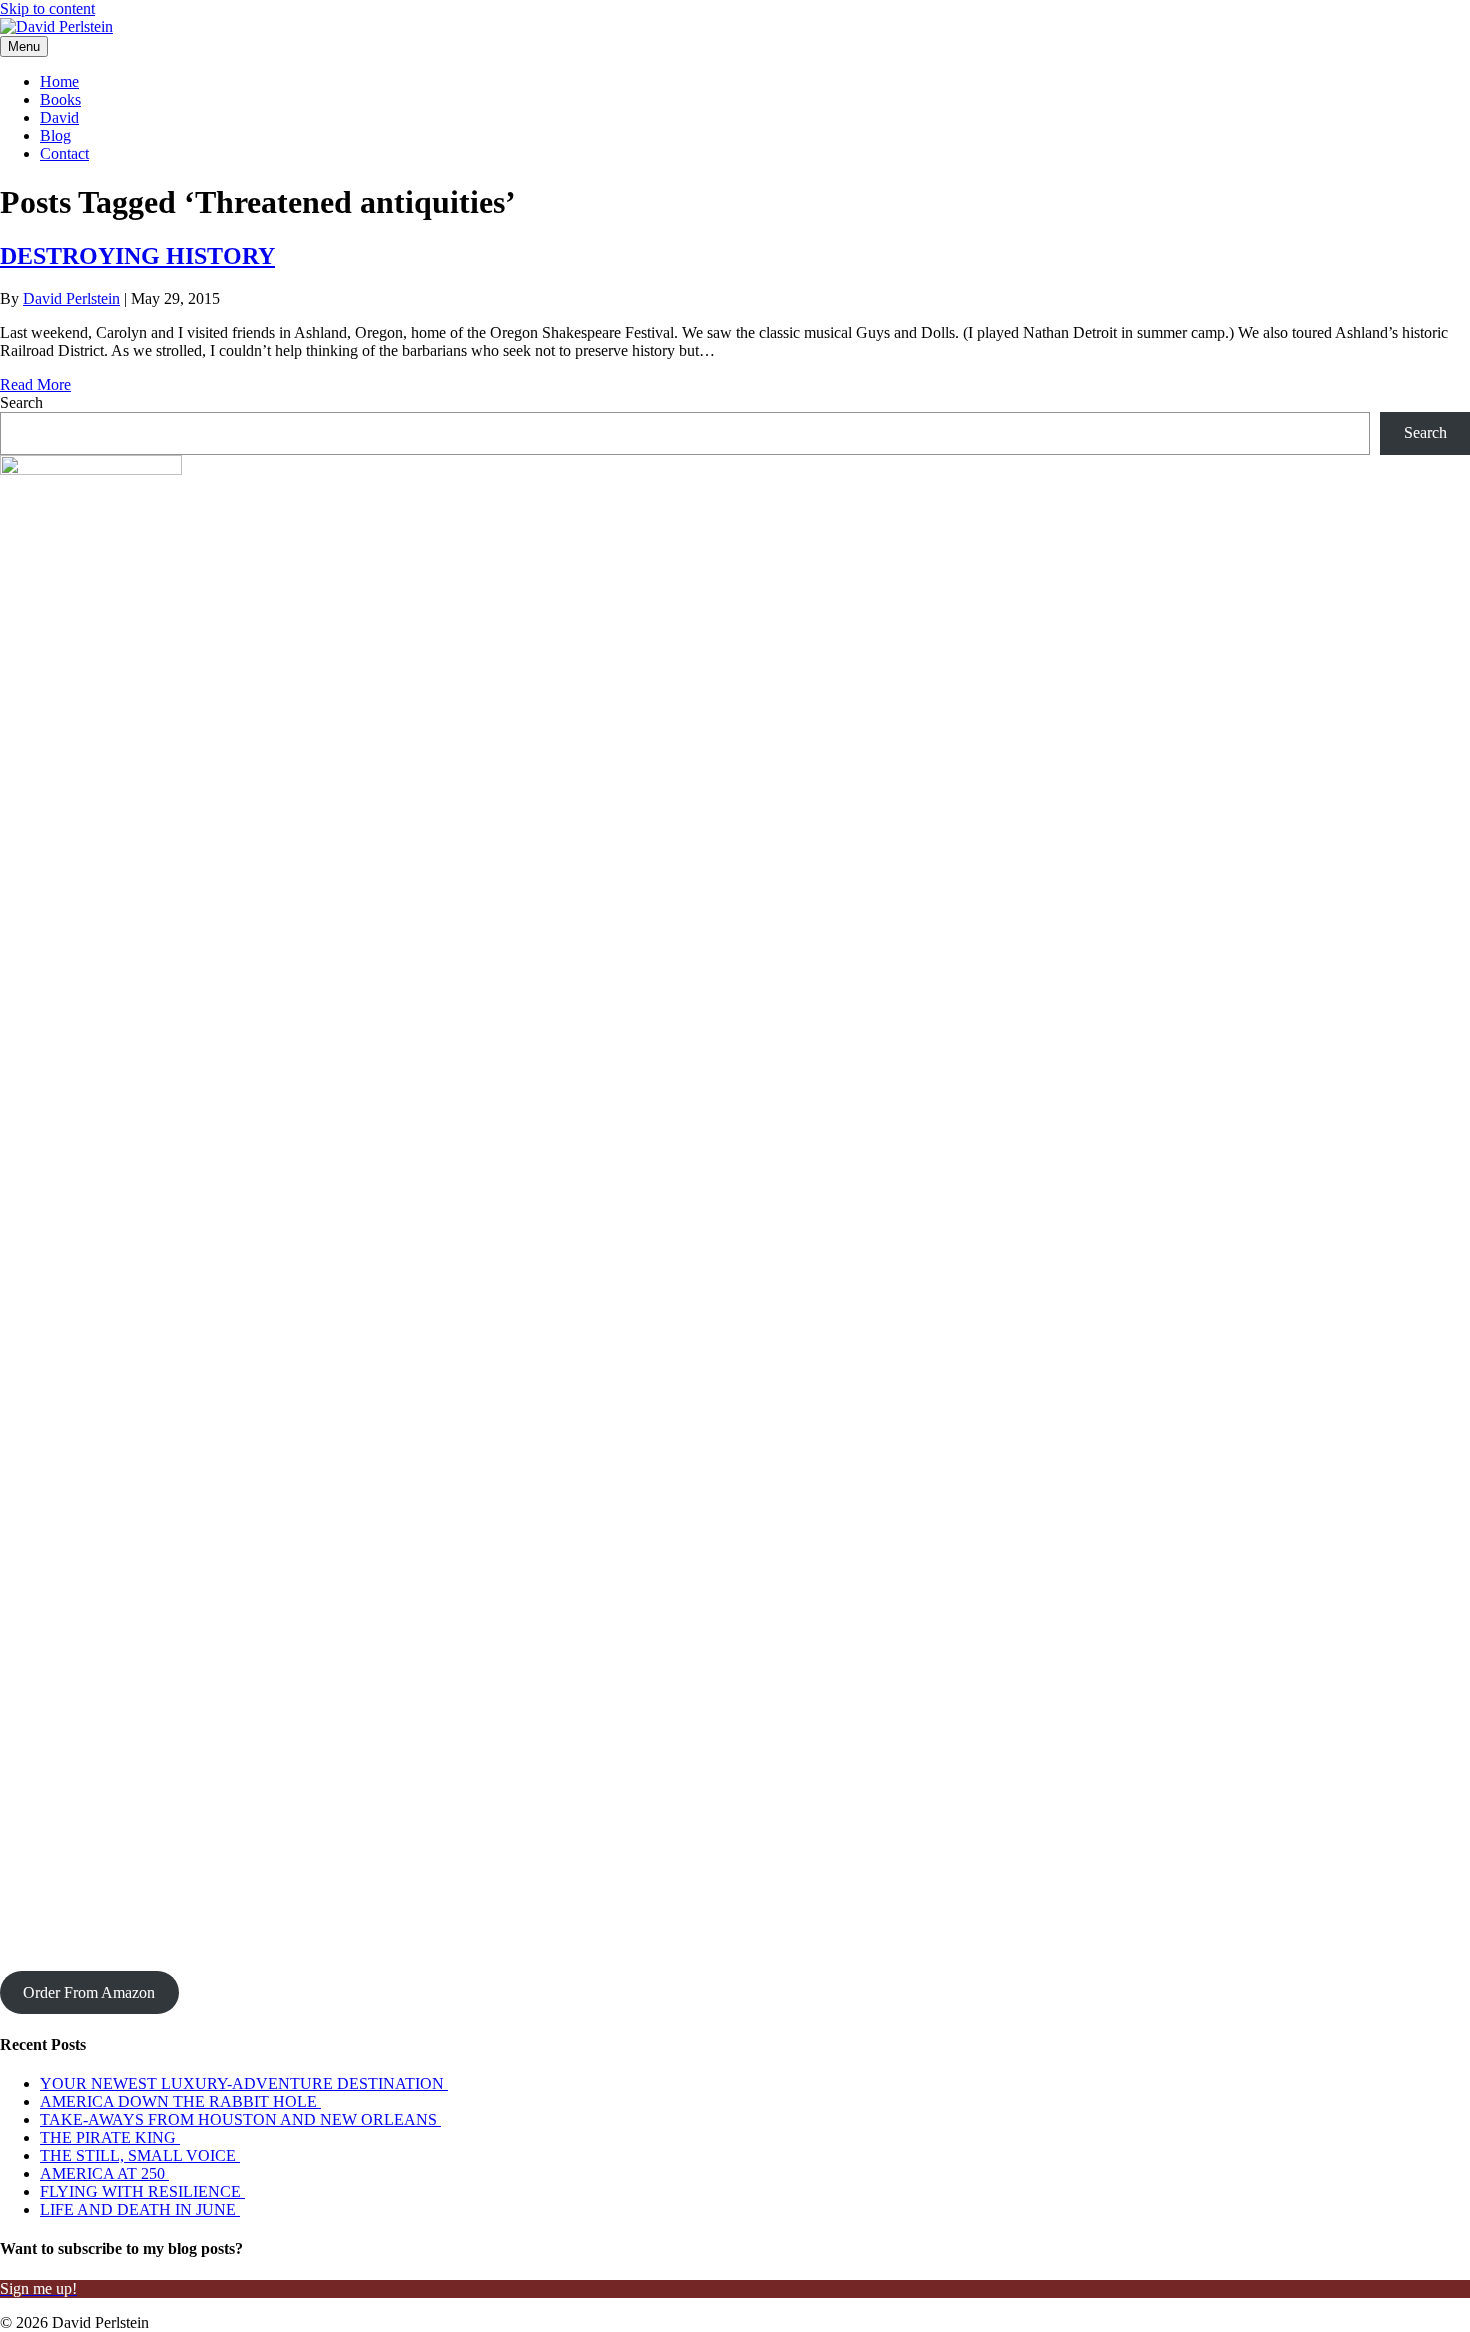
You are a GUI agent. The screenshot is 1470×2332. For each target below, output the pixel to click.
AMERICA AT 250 (104, 2173)
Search (21, 402)
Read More (35, 384)
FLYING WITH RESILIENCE (142, 2191)
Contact (64, 153)
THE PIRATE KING (110, 2137)
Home (59, 81)
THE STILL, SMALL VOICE (140, 2155)
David (59, 117)
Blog (55, 135)
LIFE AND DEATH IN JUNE (140, 2209)
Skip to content (47, 8)
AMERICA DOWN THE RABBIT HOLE (180, 2101)
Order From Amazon (89, 1992)
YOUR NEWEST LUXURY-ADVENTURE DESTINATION (244, 2083)
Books (60, 99)
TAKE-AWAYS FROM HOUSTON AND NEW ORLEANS (240, 2119)
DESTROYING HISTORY (137, 256)
